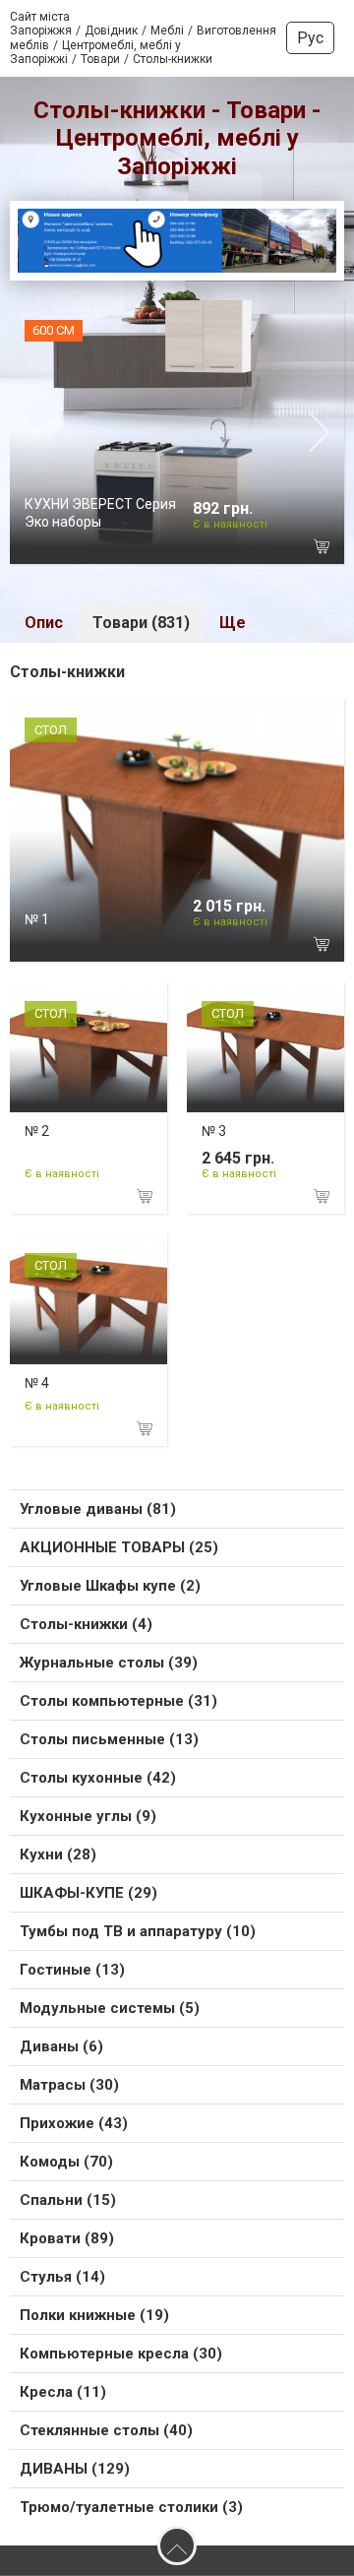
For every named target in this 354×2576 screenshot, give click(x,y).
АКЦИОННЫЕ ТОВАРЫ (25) (119, 1547)
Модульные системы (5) (110, 2008)
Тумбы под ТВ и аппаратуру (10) (138, 1931)
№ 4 (37, 1383)
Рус (310, 38)
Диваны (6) (61, 2046)
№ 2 (37, 1131)
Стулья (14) (62, 2277)
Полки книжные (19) (94, 2315)
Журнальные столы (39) (109, 1663)
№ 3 (214, 1131)
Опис (44, 623)
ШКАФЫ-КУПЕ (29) (88, 1893)
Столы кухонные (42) (98, 1778)
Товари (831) (141, 623)
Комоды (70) (66, 2162)
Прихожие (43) (74, 2123)
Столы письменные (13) (109, 1739)
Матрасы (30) (69, 2085)
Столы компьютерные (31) (118, 1701)
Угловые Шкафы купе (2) (110, 1586)
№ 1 (37, 919)
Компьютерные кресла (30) (121, 2354)
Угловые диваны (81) (98, 1509)
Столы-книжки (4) (86, 1624)
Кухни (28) (58, 1854)
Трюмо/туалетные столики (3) (131, 2507)
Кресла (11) (63, 2392)
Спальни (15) (68, 2200)
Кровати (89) (67, 2238)
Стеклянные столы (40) (106, 2430)
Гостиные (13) (72, 1970)
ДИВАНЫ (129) (75, 2469)
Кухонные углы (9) (88, 1816)
